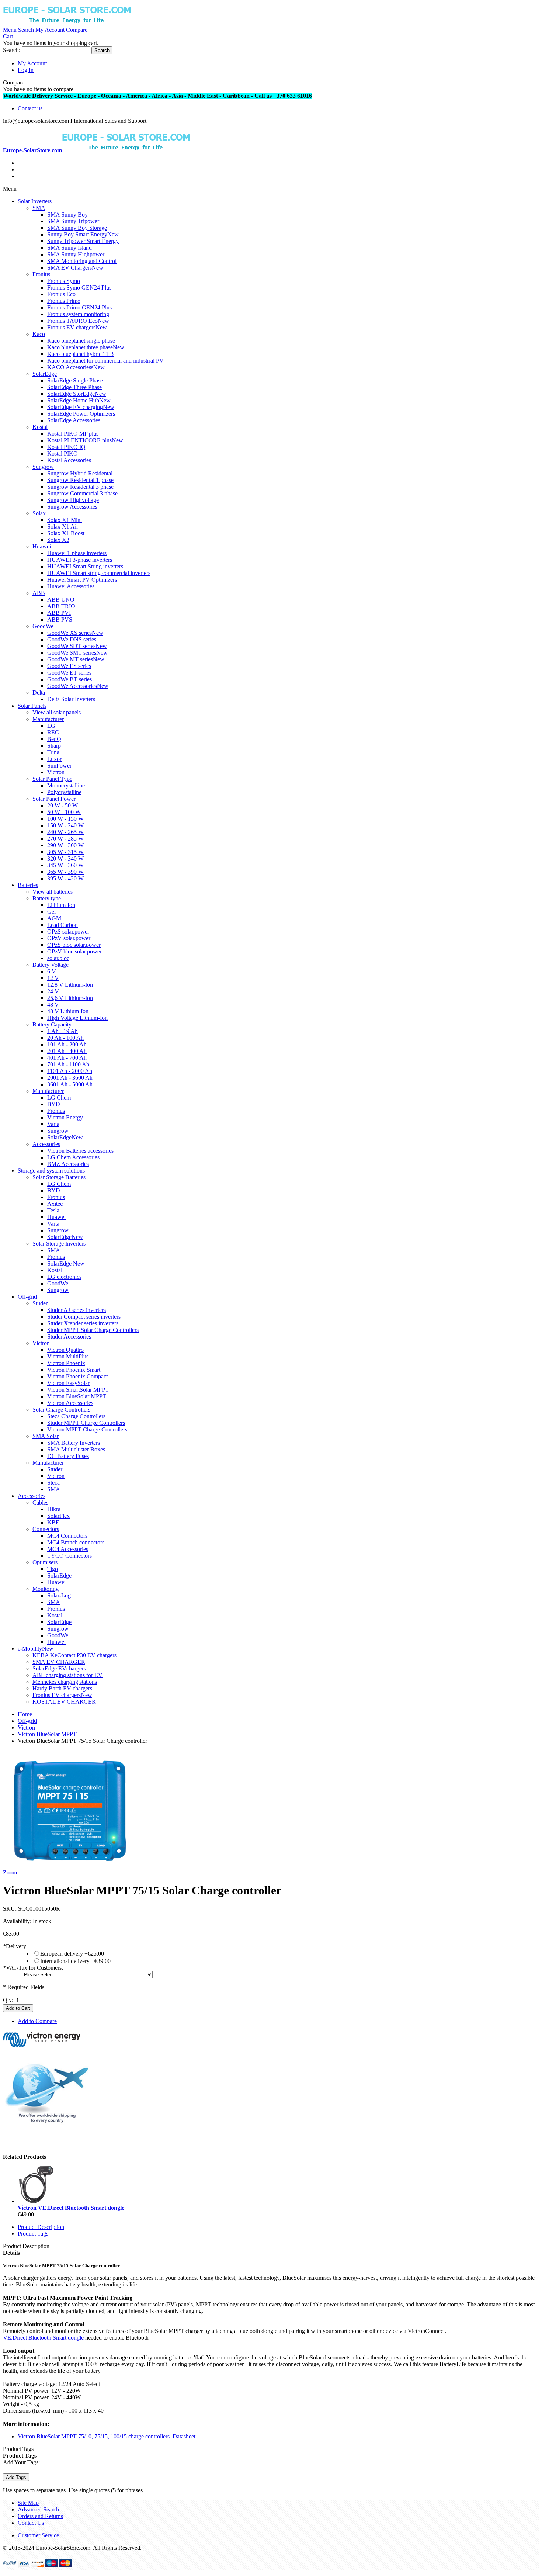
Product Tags (33, 2234)
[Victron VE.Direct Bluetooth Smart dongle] (36, 2201)
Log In (26, 70)
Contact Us (31, 2523)
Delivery (15, 1946)
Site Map (28, 2503)
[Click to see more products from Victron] (42, 2047)
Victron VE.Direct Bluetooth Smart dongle (71, 2208)
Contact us (30, 108)
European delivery (72, 1954)
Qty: (8, 2000)
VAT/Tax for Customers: (33, 1968)
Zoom (10, 1872)
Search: (12, 50)
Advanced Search (38, 2509)
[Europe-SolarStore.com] (67, 23)
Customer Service (38, 2535)
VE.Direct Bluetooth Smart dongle (43, 2338)
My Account (32, 63)
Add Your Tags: (21, 2462)
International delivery (75, 1961)
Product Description (41, 2227)
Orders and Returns (40, 2516)
